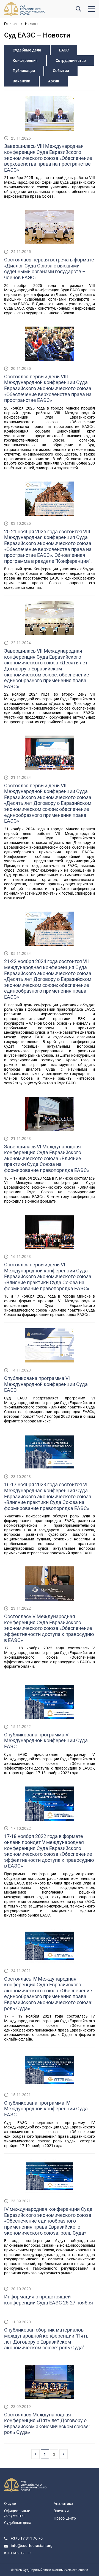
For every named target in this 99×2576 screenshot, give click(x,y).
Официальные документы (17, 2513)
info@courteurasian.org (32, 2546)
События (61, 71)
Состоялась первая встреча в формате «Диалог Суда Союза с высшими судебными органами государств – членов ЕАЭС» (49, 269)
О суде (10, 2503)
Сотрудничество (71, 60)
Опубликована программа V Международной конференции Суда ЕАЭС (46, 1741)
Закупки (61, 2511)
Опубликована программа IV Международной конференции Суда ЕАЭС (46, 2109)
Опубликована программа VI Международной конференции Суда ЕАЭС (46, 1384)
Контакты (14, 2553)
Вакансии (21, 81)
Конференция (25, 60)
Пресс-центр (65, 2518)
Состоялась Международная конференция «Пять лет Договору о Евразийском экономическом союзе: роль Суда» (47, 2424)
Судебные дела (27, 50)
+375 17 (18, 2538)
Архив (54, 81)
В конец (64, 2454)
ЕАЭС (64, 50)
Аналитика (64, 2503)
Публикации (24, 71)
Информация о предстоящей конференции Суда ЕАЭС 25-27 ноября (49, 2300)
